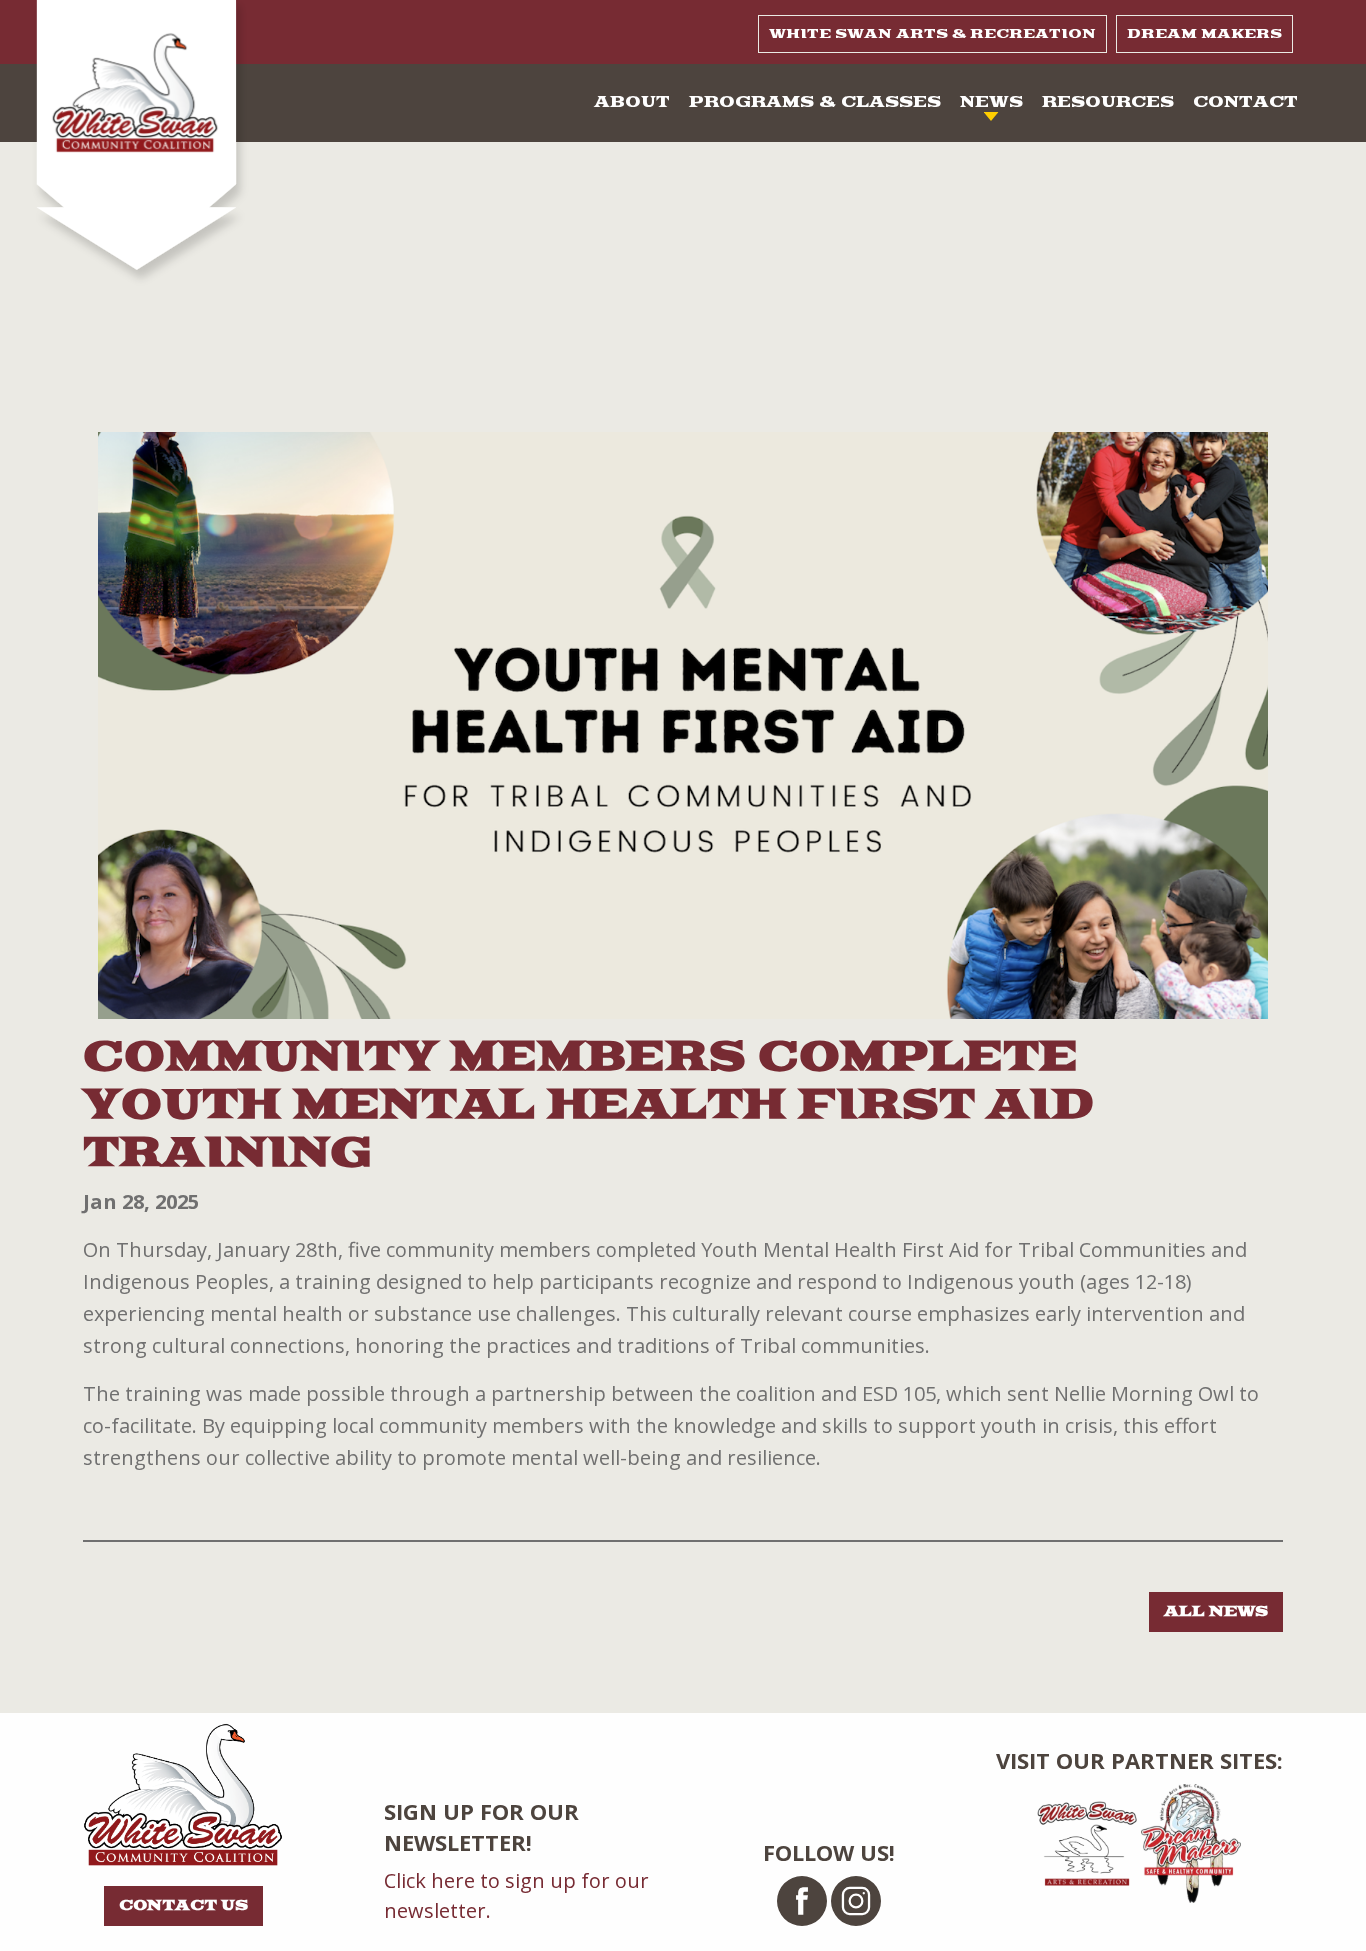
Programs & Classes (815, 102)
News (991, 102)
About (632, 102)
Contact (1245, 102)
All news (1216, 1611)
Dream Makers (1204, 34)
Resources (1108, 102)
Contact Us (183, 1905)
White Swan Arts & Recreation (932, 34)
